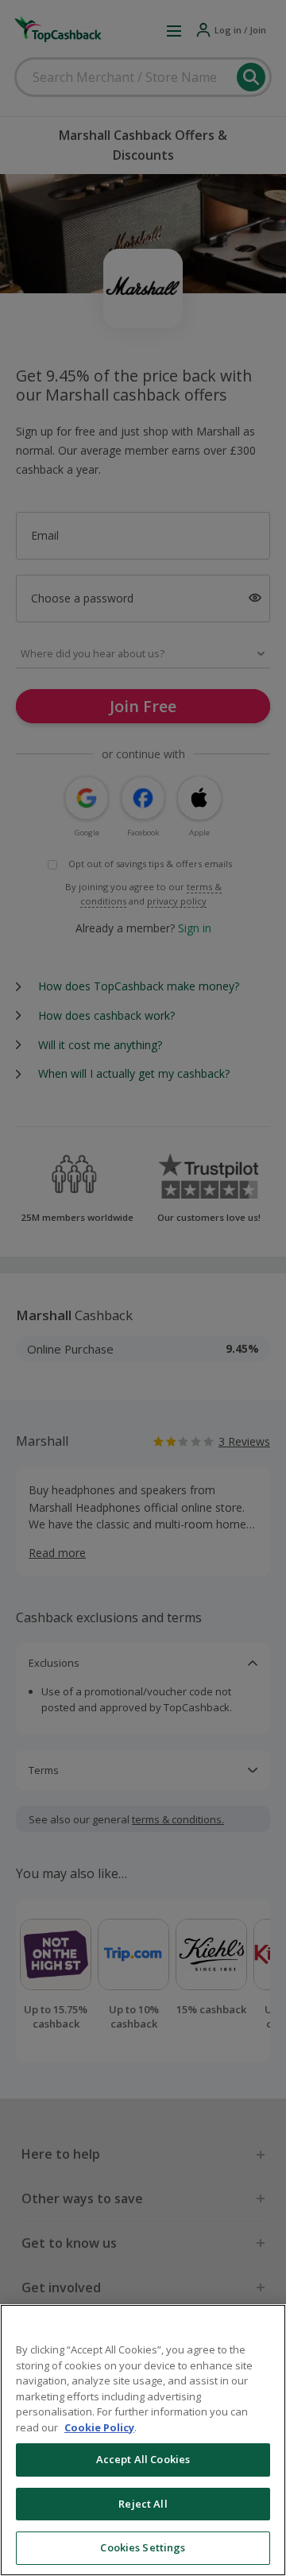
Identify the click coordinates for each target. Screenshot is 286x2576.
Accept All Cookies (143, 2459)
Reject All (143, 2504)
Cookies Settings (143, 2547)
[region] (143, 2440)
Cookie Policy (99, 2427)
